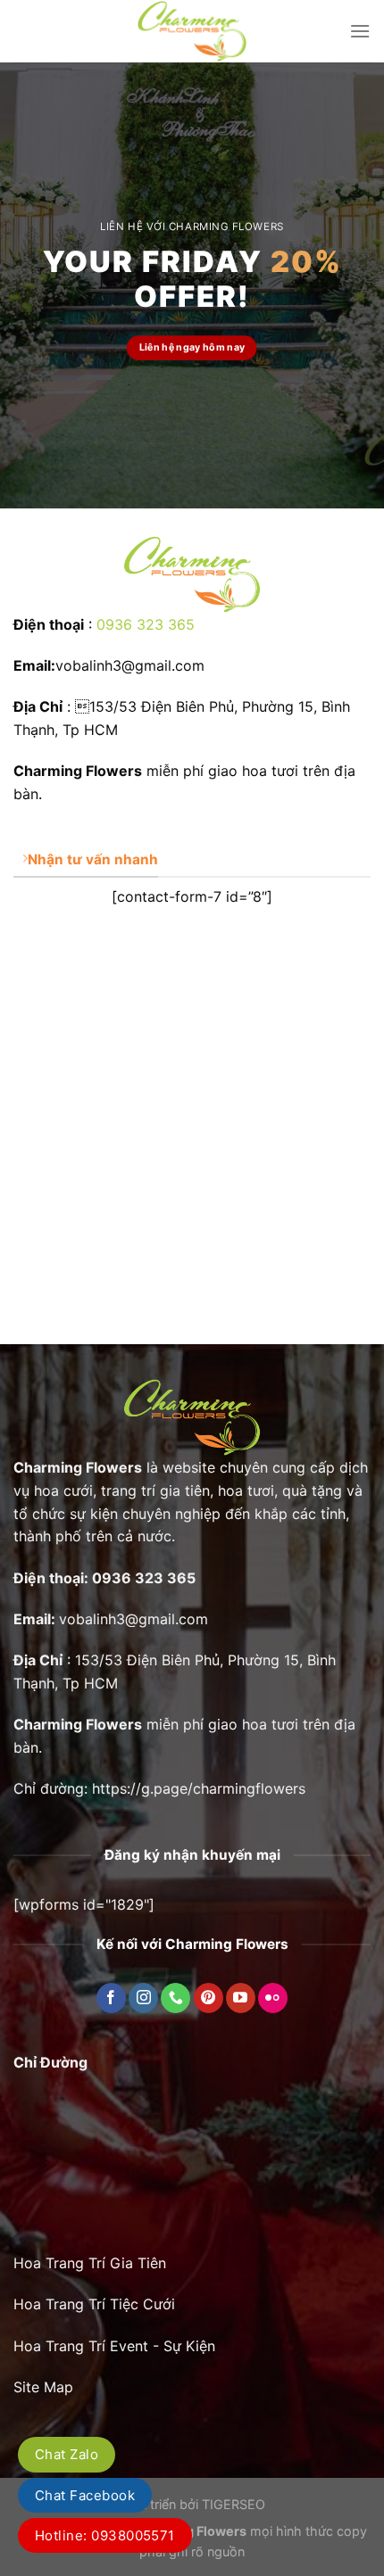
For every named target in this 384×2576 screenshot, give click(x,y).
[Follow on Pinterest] (209, 1998)
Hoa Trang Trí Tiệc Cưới (94, 2304)
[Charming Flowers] (192, 31)
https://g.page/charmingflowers (199, 1788)
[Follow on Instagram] (143, 1998)
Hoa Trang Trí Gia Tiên (90, 2263)
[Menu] (360, 31)
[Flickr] (273, 1998)
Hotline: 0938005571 (105, 2535)
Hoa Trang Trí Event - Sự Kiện (114, 2346)
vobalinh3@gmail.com (134, 1619)
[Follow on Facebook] (111, 1998)
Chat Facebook (85, 2495)
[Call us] (175, 1998)
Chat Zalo (67, 2454)
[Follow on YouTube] (241, 1998)
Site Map (43, 2387)
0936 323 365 (146, 624)
